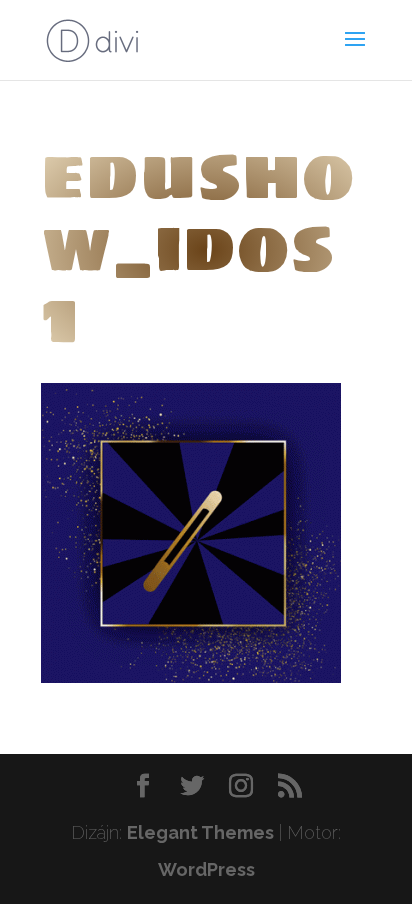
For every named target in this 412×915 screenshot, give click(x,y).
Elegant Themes (200, 832)
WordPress (206, 869)
